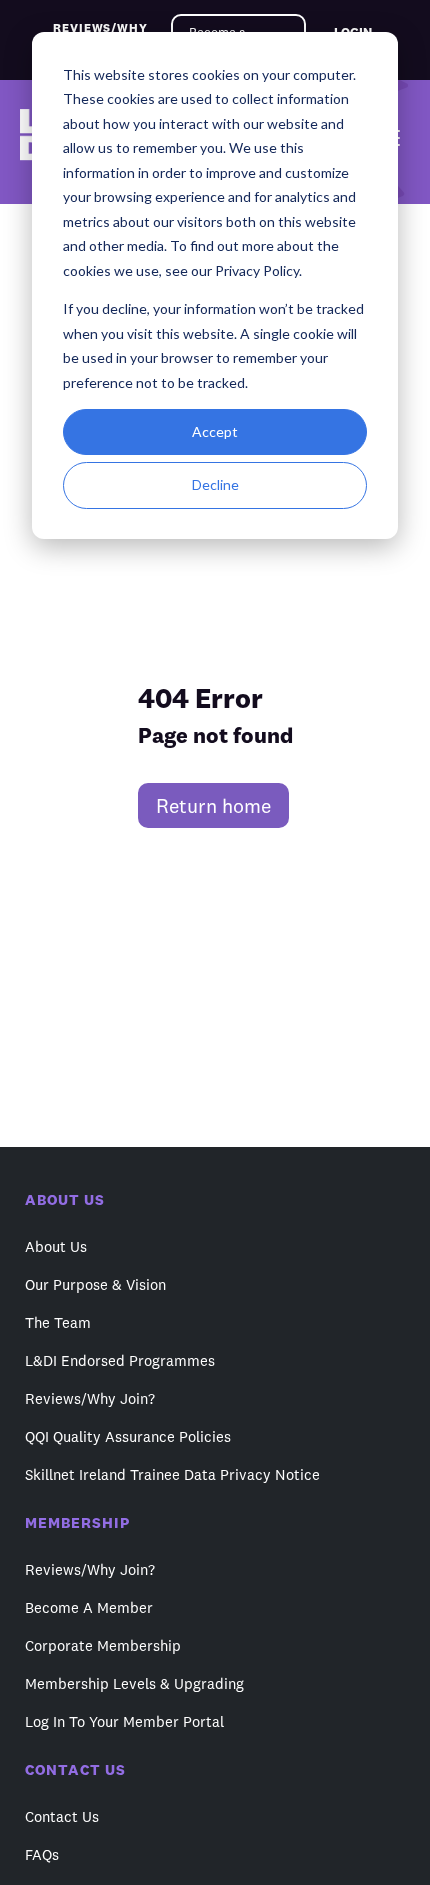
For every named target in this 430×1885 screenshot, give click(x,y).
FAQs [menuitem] (42, 1854)
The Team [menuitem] (58, 1322)
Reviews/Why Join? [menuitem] (90, 1398)
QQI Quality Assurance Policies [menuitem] (128, 1436)
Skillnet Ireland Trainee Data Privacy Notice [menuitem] (172, 1474)
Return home (213, 805)
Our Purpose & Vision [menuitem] (95, 1284)
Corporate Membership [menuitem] (103, 1645)
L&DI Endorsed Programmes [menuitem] (120, 1360)
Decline (215, 484)
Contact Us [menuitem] (62, 1816)
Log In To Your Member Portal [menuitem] (124, 1721)
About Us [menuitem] (56, 1246)
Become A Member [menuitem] (89, 1607)
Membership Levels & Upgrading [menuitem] (134, 1683)
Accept (215, 431)
